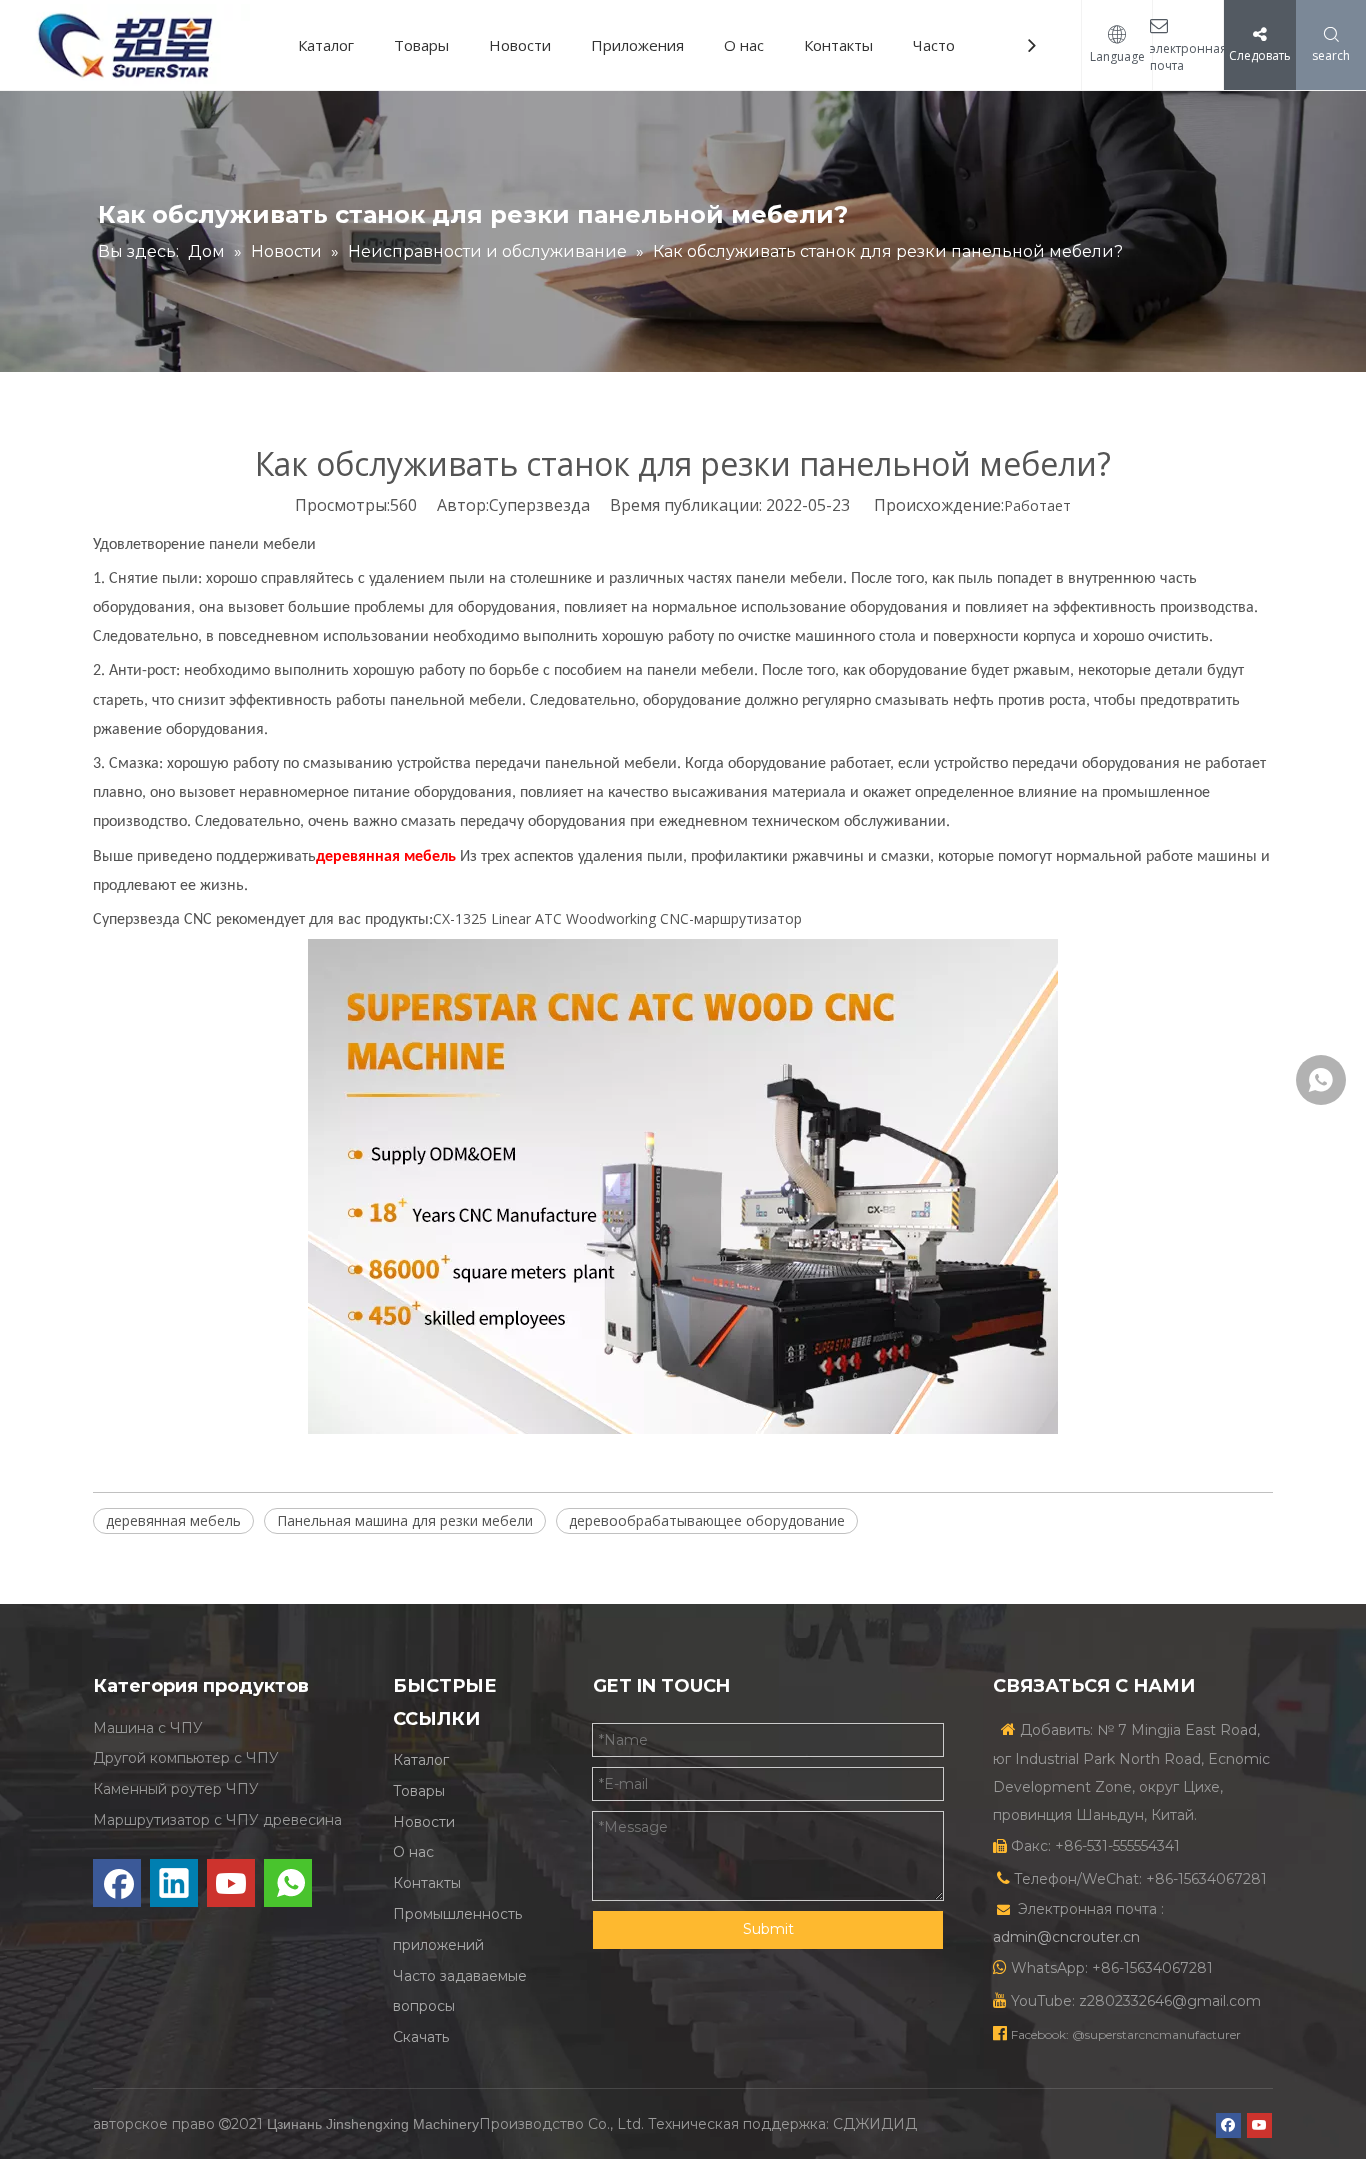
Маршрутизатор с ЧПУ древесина (217, 1820)
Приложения (637, 45)
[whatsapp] (288, 1883)
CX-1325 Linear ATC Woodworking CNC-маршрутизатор (617, 918)
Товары (421, 45)
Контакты (838, 45)
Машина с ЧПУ (148, 1728)
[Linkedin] (174, 1883)
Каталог (326, 45)
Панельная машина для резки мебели (405, 1520)
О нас (744, 45)
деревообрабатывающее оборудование (707, 1520)
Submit (768, 1929)
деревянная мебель (173, 1520)
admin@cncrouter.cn (1066, 1937)
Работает (1037, 505)
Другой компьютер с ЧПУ (186, 1758)
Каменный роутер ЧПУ (176, 1789)
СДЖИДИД (875, 2124)
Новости (520, 45)
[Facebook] (117, 1883)
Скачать (421, 2037)
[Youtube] (231, 1883)
